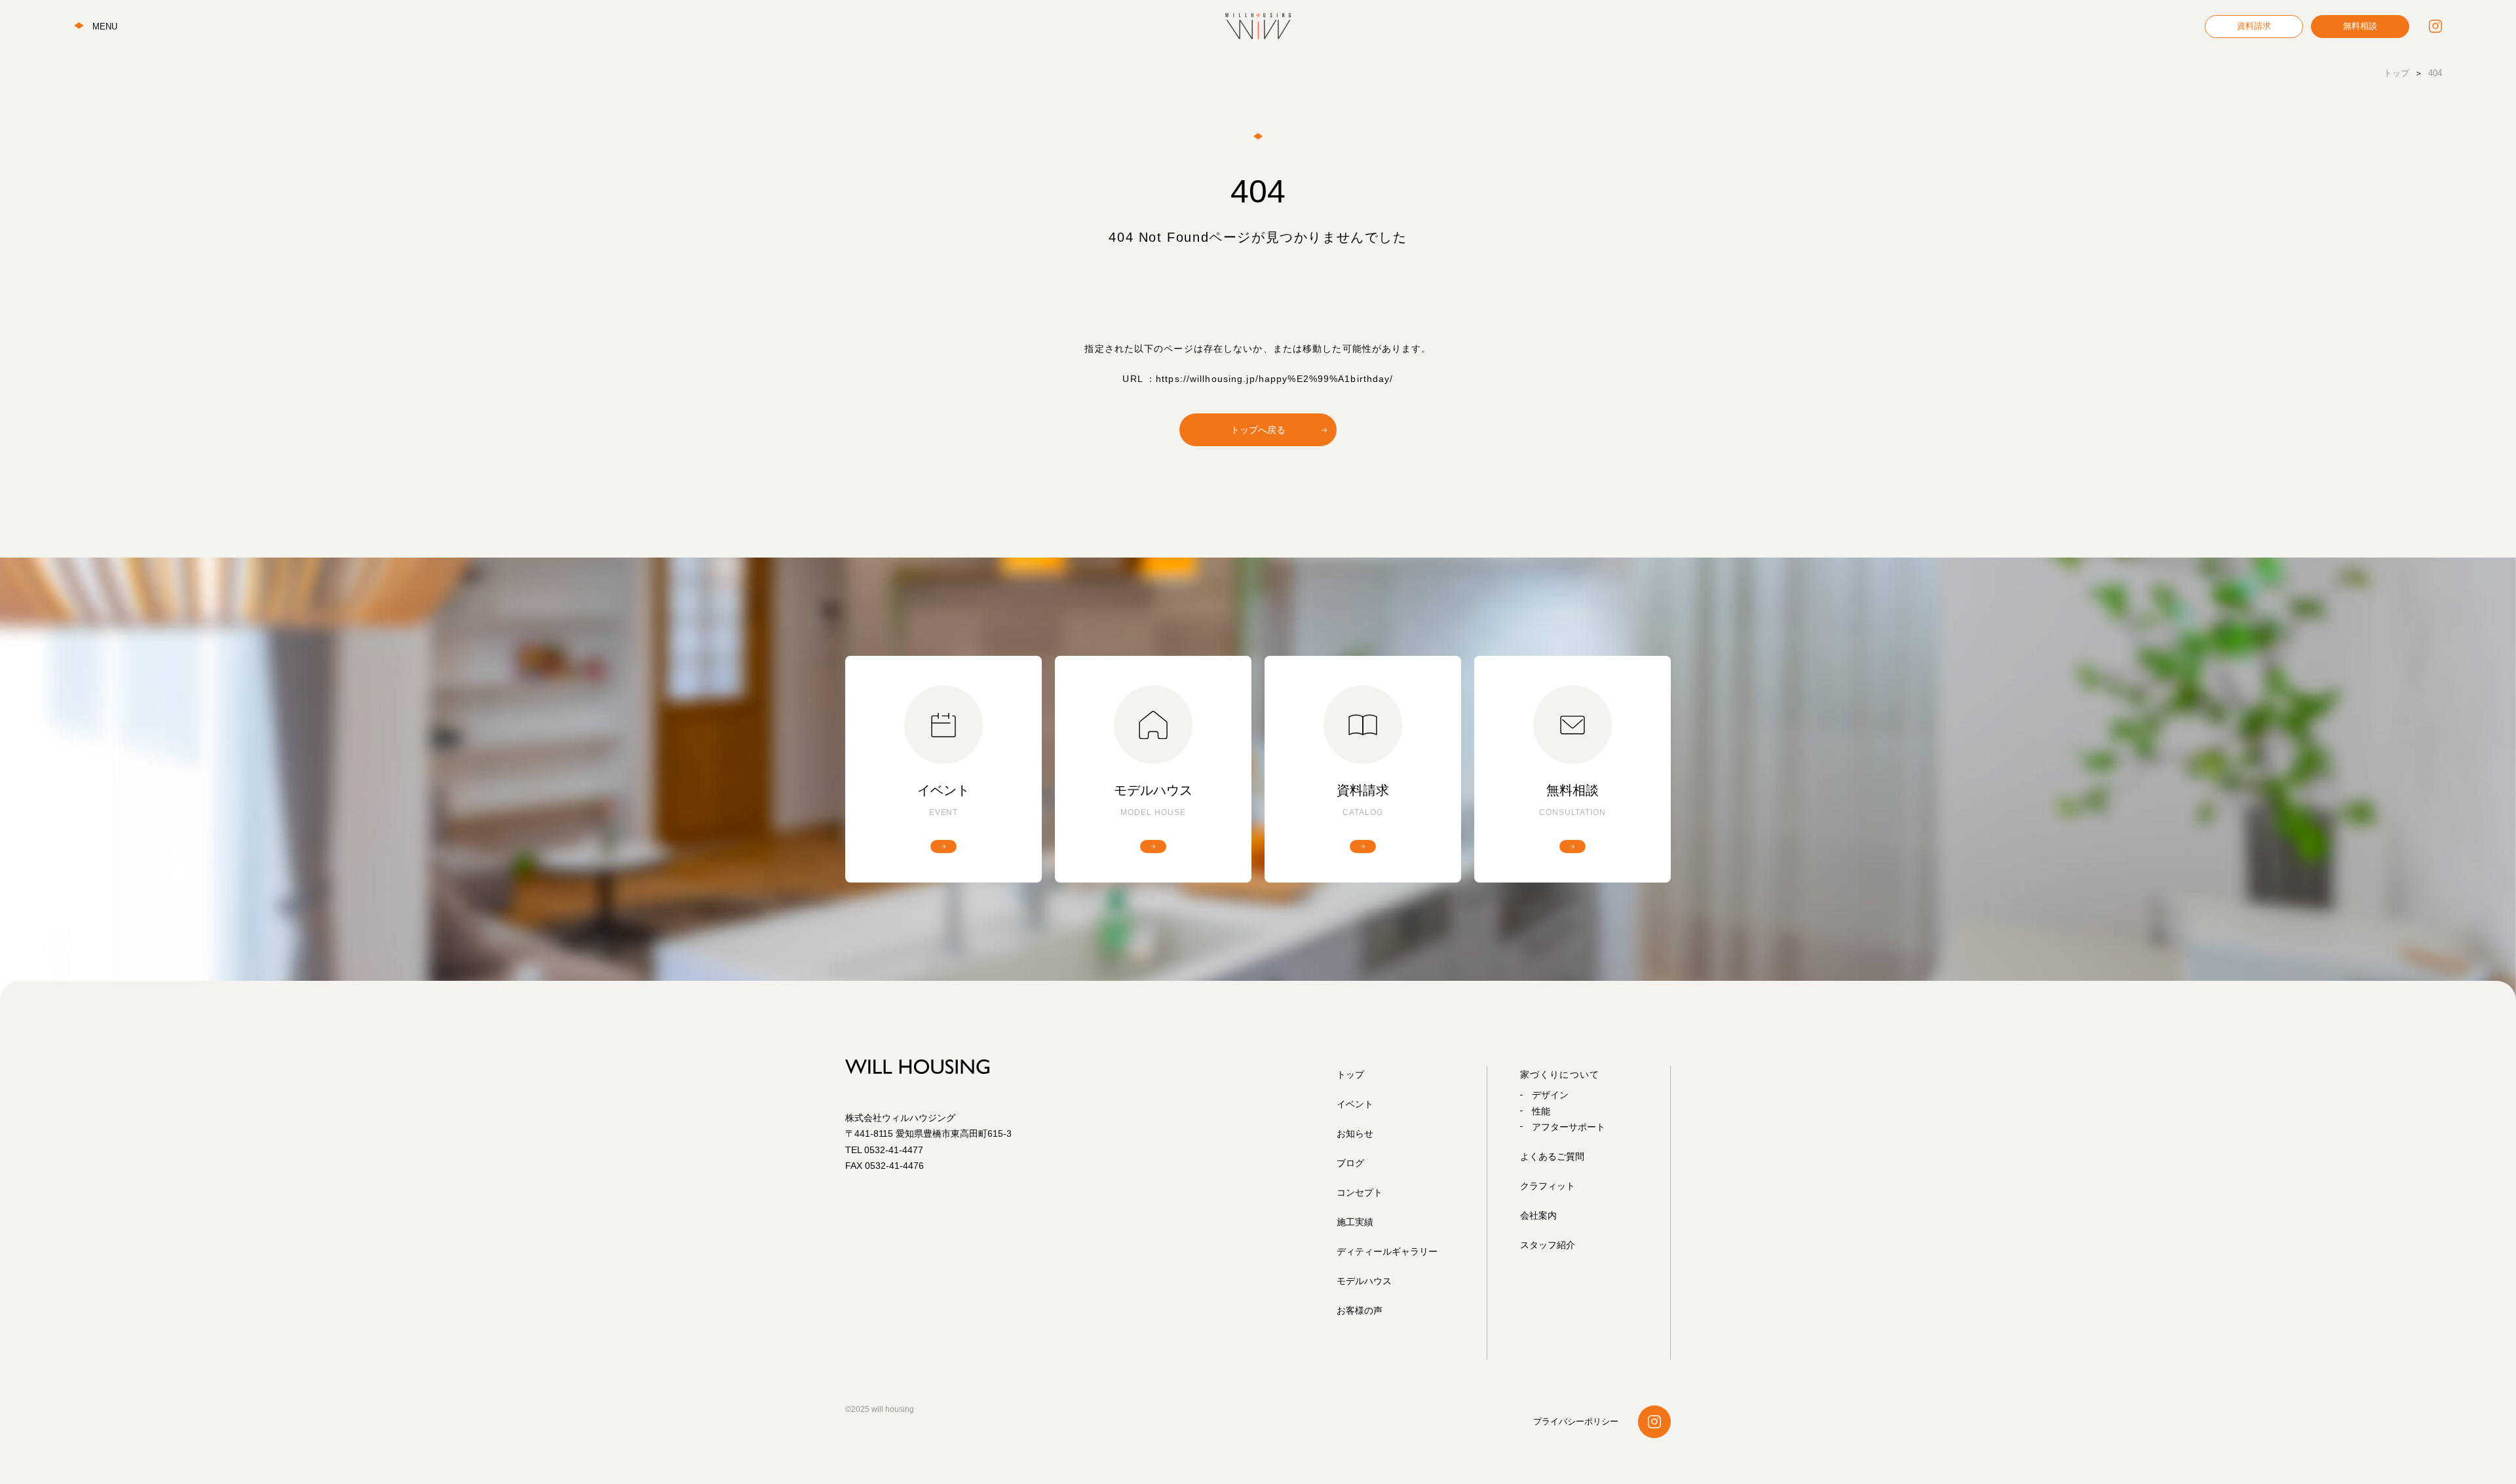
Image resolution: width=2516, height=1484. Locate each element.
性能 (1541, 1111)
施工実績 (1355, 1222)
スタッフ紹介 (1548, 1245)
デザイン (1550, 1095)
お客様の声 (1360, 1310)
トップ (1350, 1075)
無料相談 (2360, 26)
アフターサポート (1569, 1127)
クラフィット (1548, 1186)
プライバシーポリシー (1576, 1421)
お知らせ (1355, 1133)
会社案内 (1538, 1215)
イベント (1355, 1104)
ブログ (1350, 1163)
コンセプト (1360, 1192)
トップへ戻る (1258, 430)
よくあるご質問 (1552, 1156)
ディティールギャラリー (1387, 1251)
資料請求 (2254, 26)
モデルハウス (1364, 1281)
